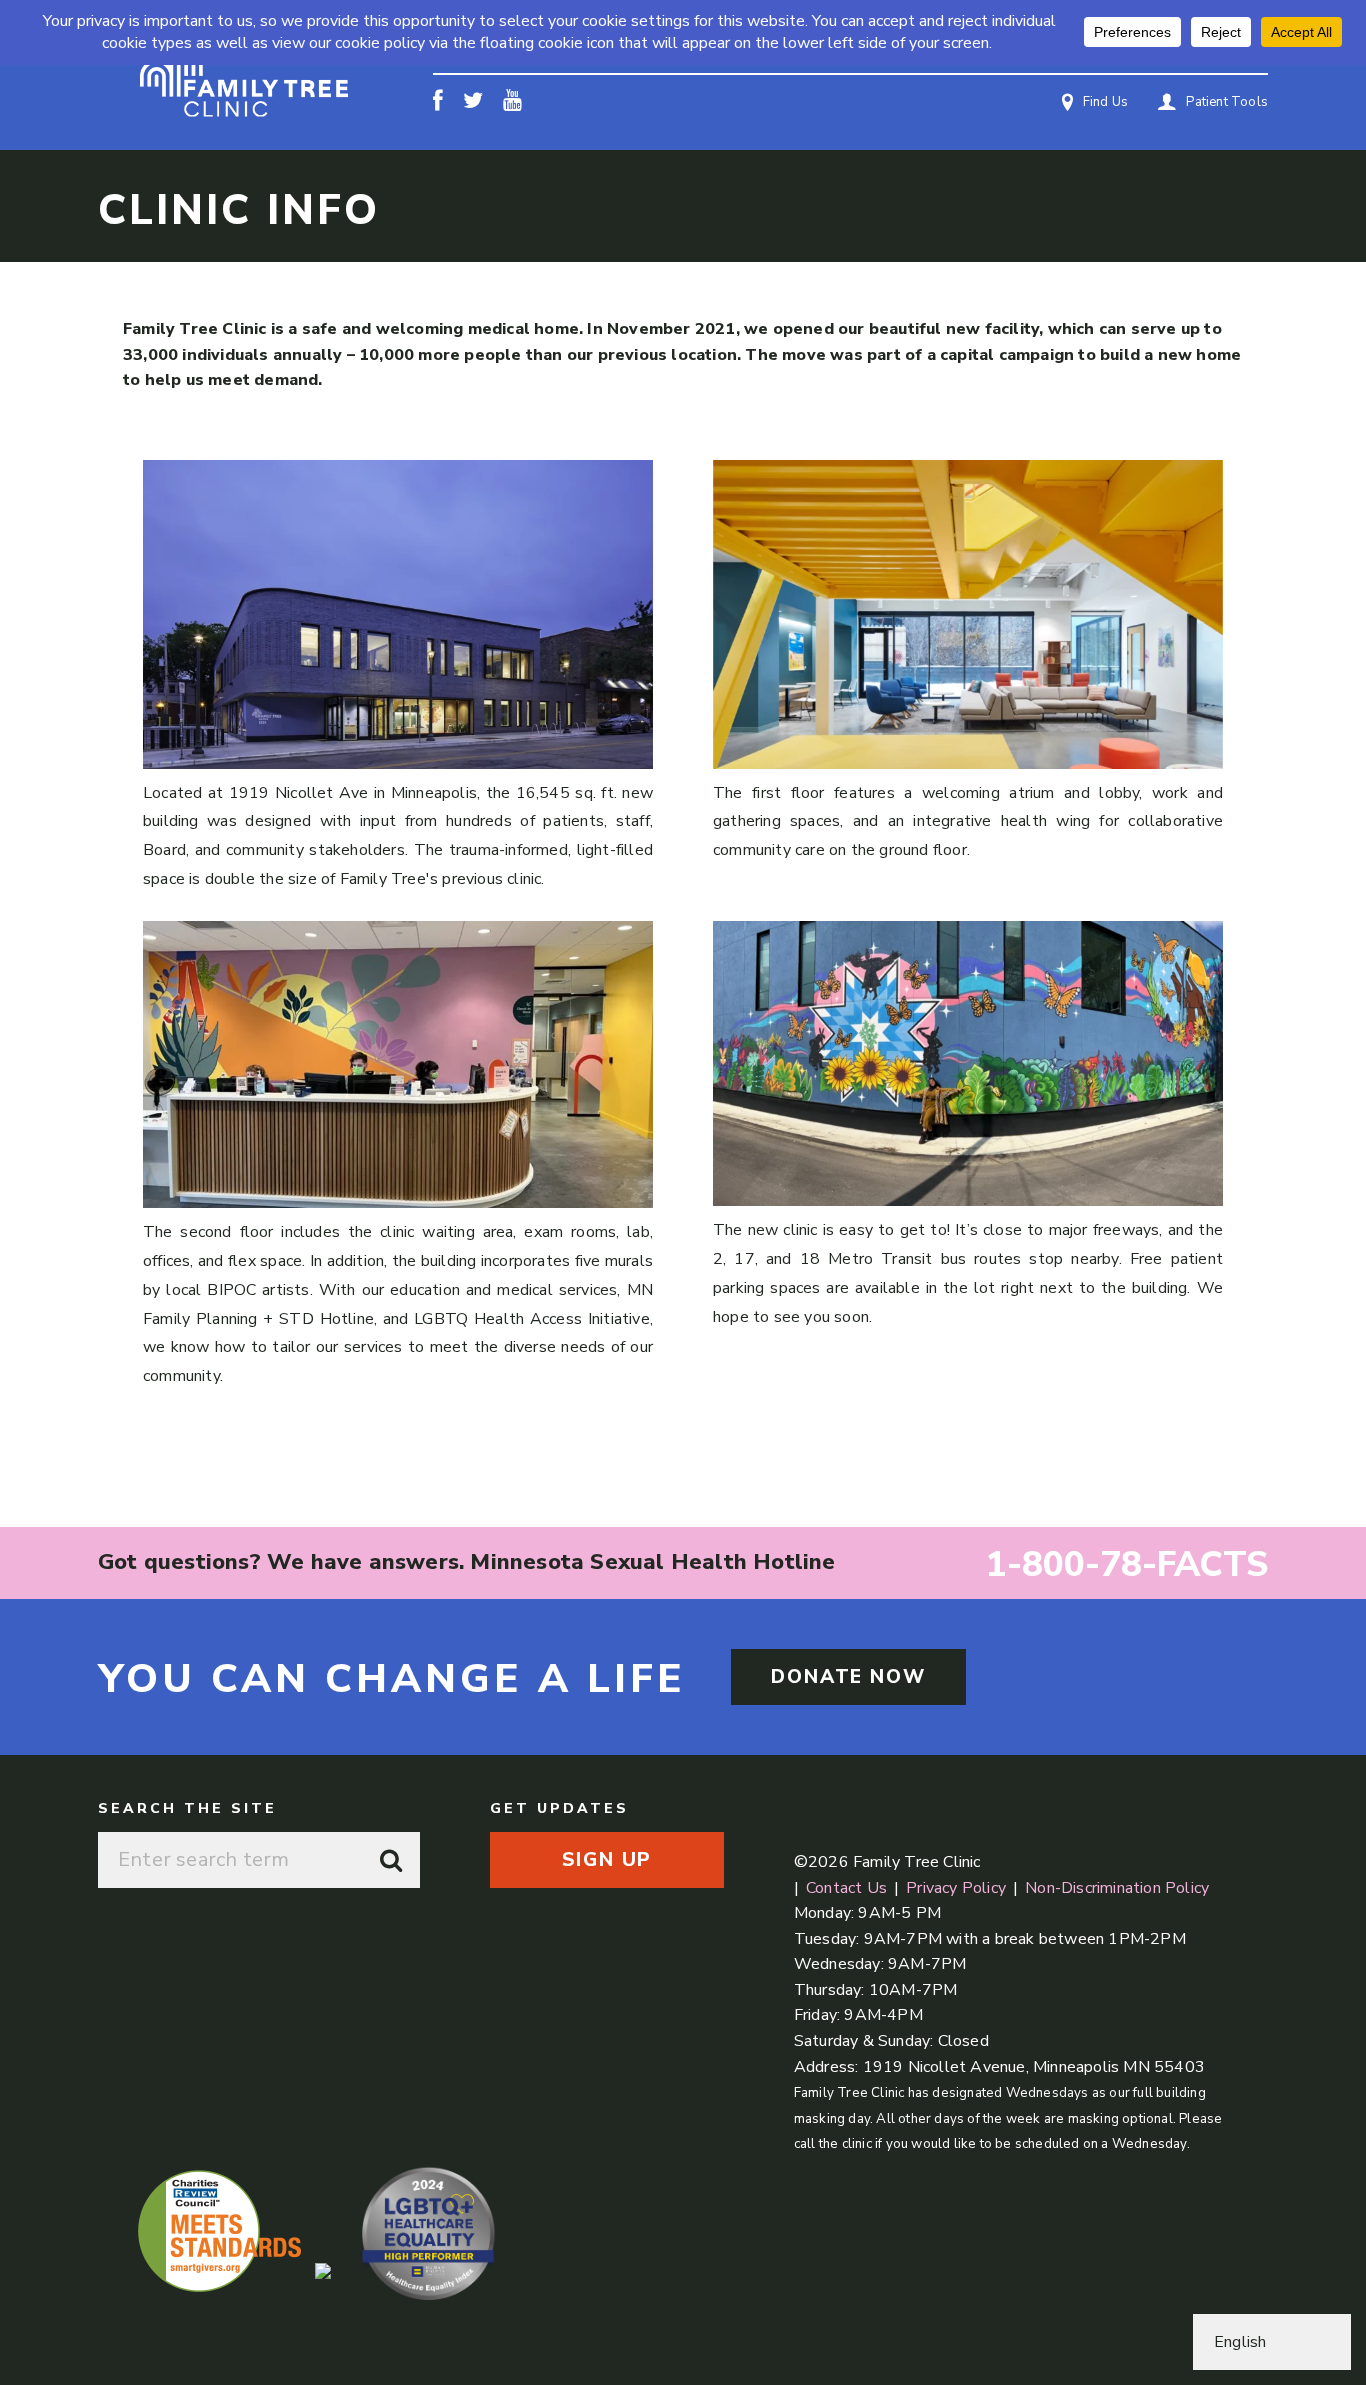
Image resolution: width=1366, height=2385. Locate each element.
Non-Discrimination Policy (1117, 1888)
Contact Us (846, 1888)
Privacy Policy (956, 1888)
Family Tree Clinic (243, 75)
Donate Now (848, 1677)
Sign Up (606, 1860)
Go (392, 1860)
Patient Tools (1227, 102)
